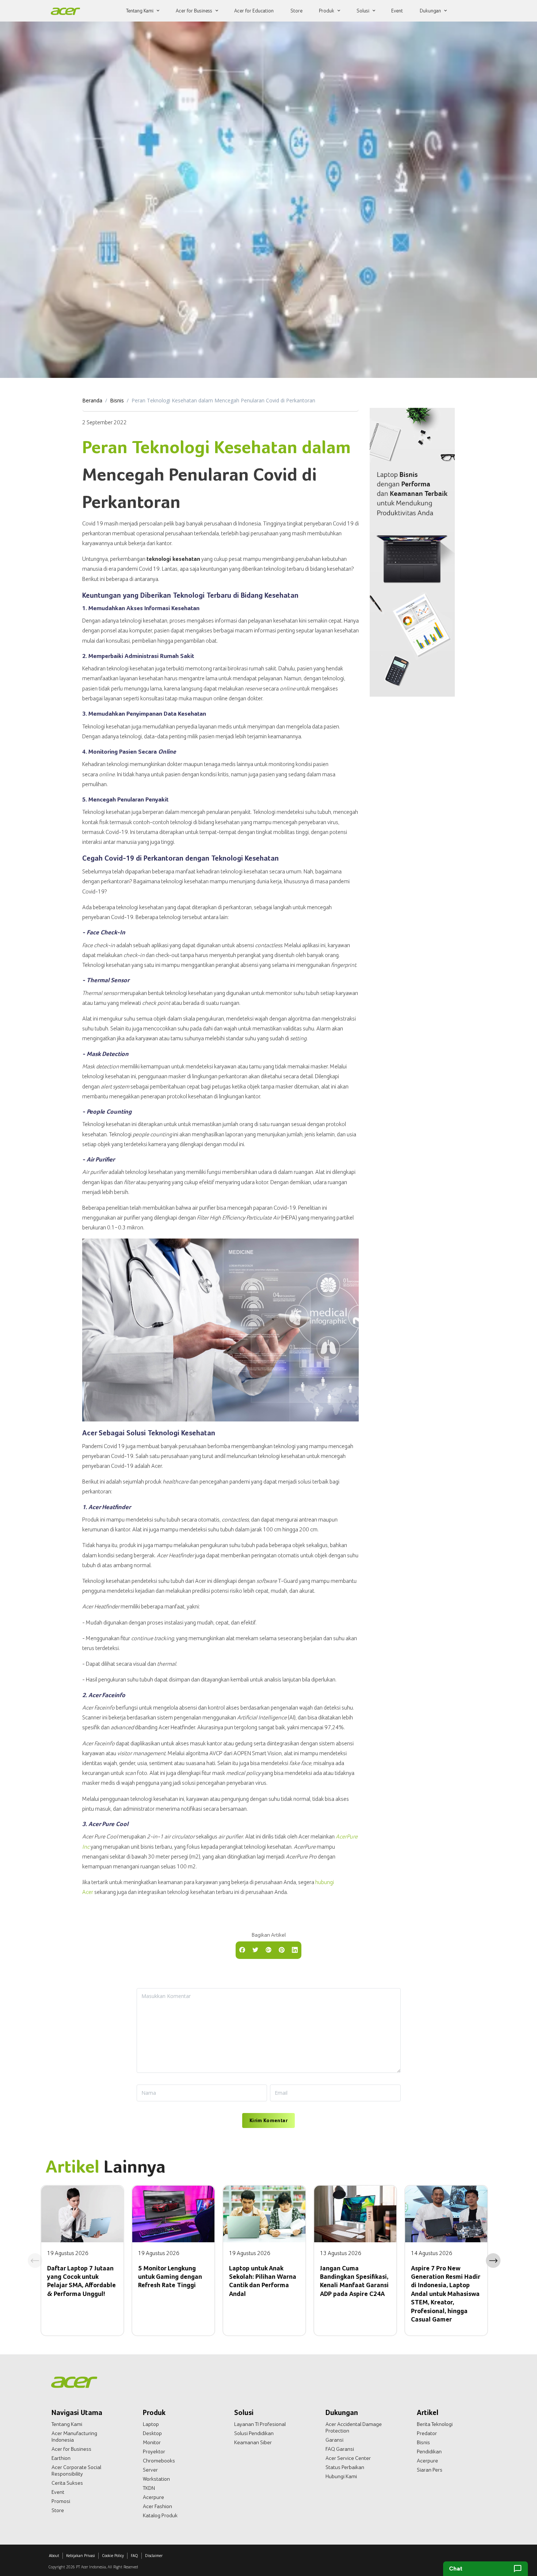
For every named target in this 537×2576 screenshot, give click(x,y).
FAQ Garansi (340, 2449)
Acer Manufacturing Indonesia (74, 2437)
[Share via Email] (268, 1949)
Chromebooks (159, 2461)
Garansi (334, 2440)
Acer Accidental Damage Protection (354, 2427)
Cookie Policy (113, 2556)
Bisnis (117, 400)
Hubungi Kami (341, 2476)
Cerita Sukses (67, 2483)
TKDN (149, 2488)
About (54, 2556)
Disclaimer (154, 2556)
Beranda (92, 400)
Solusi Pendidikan (254, 2433)
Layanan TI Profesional (260, 2424)
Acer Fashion (157, 2506)
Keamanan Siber (253, 2442)
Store (58, 2510)
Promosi (61, 2501)
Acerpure (153, 2497)
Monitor (152, 2442)
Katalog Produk (160, 2515)
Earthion (61, 2458)
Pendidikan (429, 2451)
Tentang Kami (67, 2424)
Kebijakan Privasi (81, 2556)
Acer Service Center (348, 2458)
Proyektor (154, 2451)
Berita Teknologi (435, 2424)
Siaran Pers (430, 2470)
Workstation (156, 2479)
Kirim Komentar (268, 2120)
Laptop (151, 2424)
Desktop (152, 2433)
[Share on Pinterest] (282, 1949)
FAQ (134, 2556)
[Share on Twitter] (255, 1949)
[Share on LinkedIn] (295, 1949)
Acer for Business (71, 2449)
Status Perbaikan (345, 2467)
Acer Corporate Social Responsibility (76, 2470)
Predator (427, 2433)
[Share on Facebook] (242, 1949)
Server (150, 2470)
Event (58, 2492)
